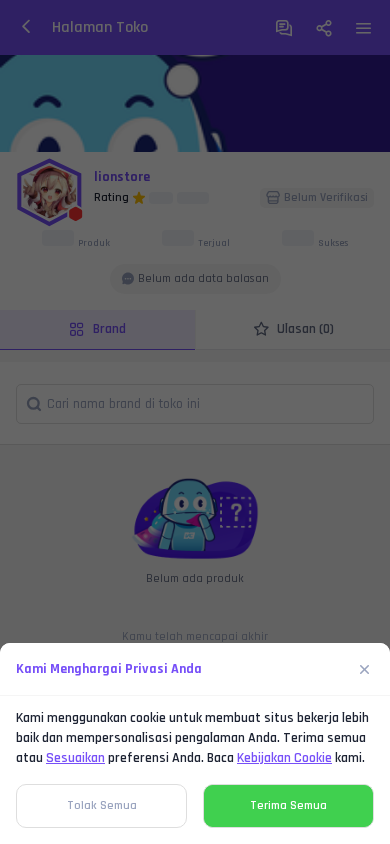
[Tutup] (365, 669)
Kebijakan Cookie (284, 758)
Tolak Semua (102, 805)
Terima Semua (288, 805)
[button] (195, 422)
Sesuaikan (75, 758)
